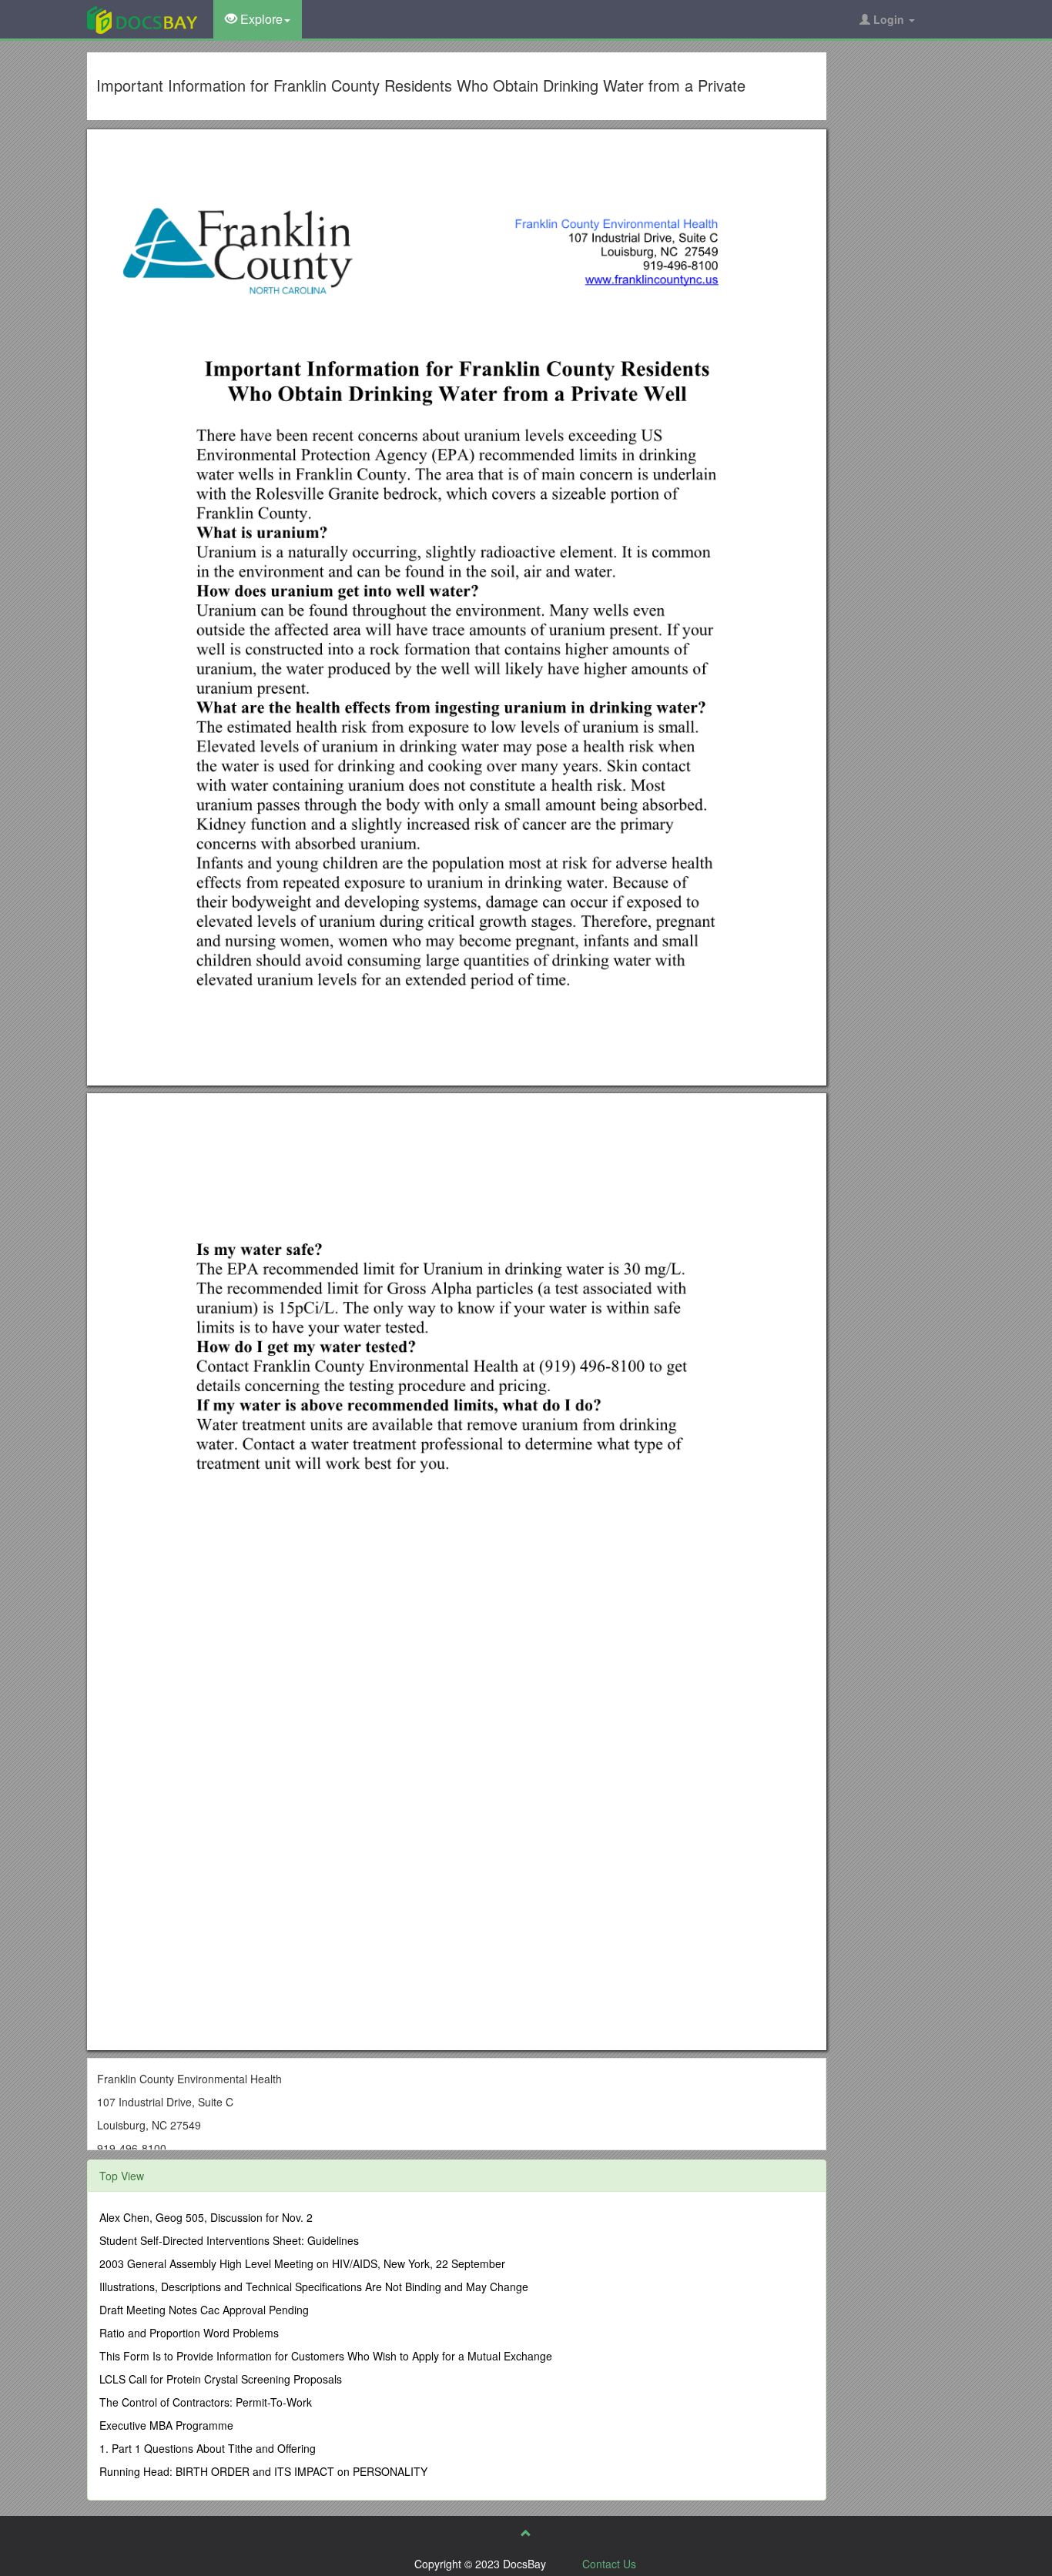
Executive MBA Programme (166, 2425)
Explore (260, 19)
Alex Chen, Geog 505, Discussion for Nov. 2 (206, 2217)
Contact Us (609, 2564)
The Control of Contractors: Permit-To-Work (206, 2402)
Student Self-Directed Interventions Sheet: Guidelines (229, 2240)
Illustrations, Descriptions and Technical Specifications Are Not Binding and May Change (314, 2287)
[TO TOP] (526, 2533)
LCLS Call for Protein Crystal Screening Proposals (221, 2379)
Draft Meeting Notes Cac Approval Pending (204, 2310)
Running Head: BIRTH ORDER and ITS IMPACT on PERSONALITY (263, 2471)
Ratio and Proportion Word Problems (189, 2333)
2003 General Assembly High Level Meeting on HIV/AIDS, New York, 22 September (302, 2263)
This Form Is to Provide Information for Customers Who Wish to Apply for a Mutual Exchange (326, 2356)
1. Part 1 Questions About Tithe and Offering (208, 2448)
